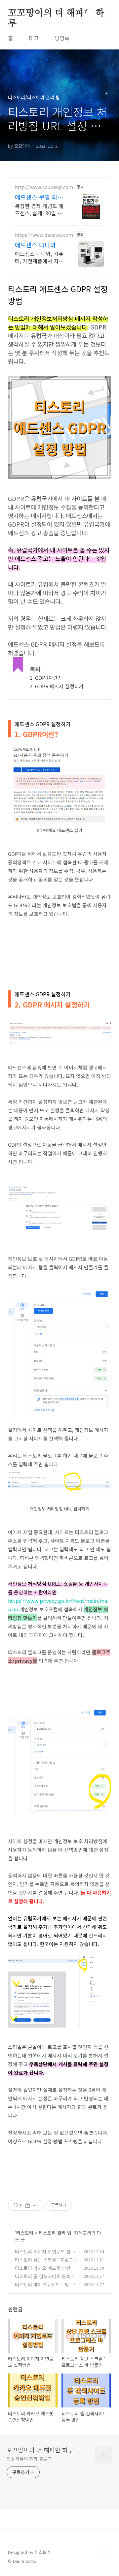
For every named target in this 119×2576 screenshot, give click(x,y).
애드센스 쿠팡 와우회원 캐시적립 (39, 197)
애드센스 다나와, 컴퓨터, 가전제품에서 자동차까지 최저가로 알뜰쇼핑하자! (39, 257)
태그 (34, 38)
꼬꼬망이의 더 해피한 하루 (56, 14)
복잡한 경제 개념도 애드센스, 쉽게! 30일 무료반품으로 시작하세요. (39, 209)
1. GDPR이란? (45, 678)
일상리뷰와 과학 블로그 (29, 2459)
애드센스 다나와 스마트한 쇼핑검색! (39, 245)
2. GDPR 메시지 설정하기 (57, 686)
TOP (106, 2555)
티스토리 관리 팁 (55, 2233)
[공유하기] (28, 2205)
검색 (91, 13)
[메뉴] (106, 13)
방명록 (62, 38)
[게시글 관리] (36, 2205)
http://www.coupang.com (44, 187)
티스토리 (25, 2233)
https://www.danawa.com (44, 235)
